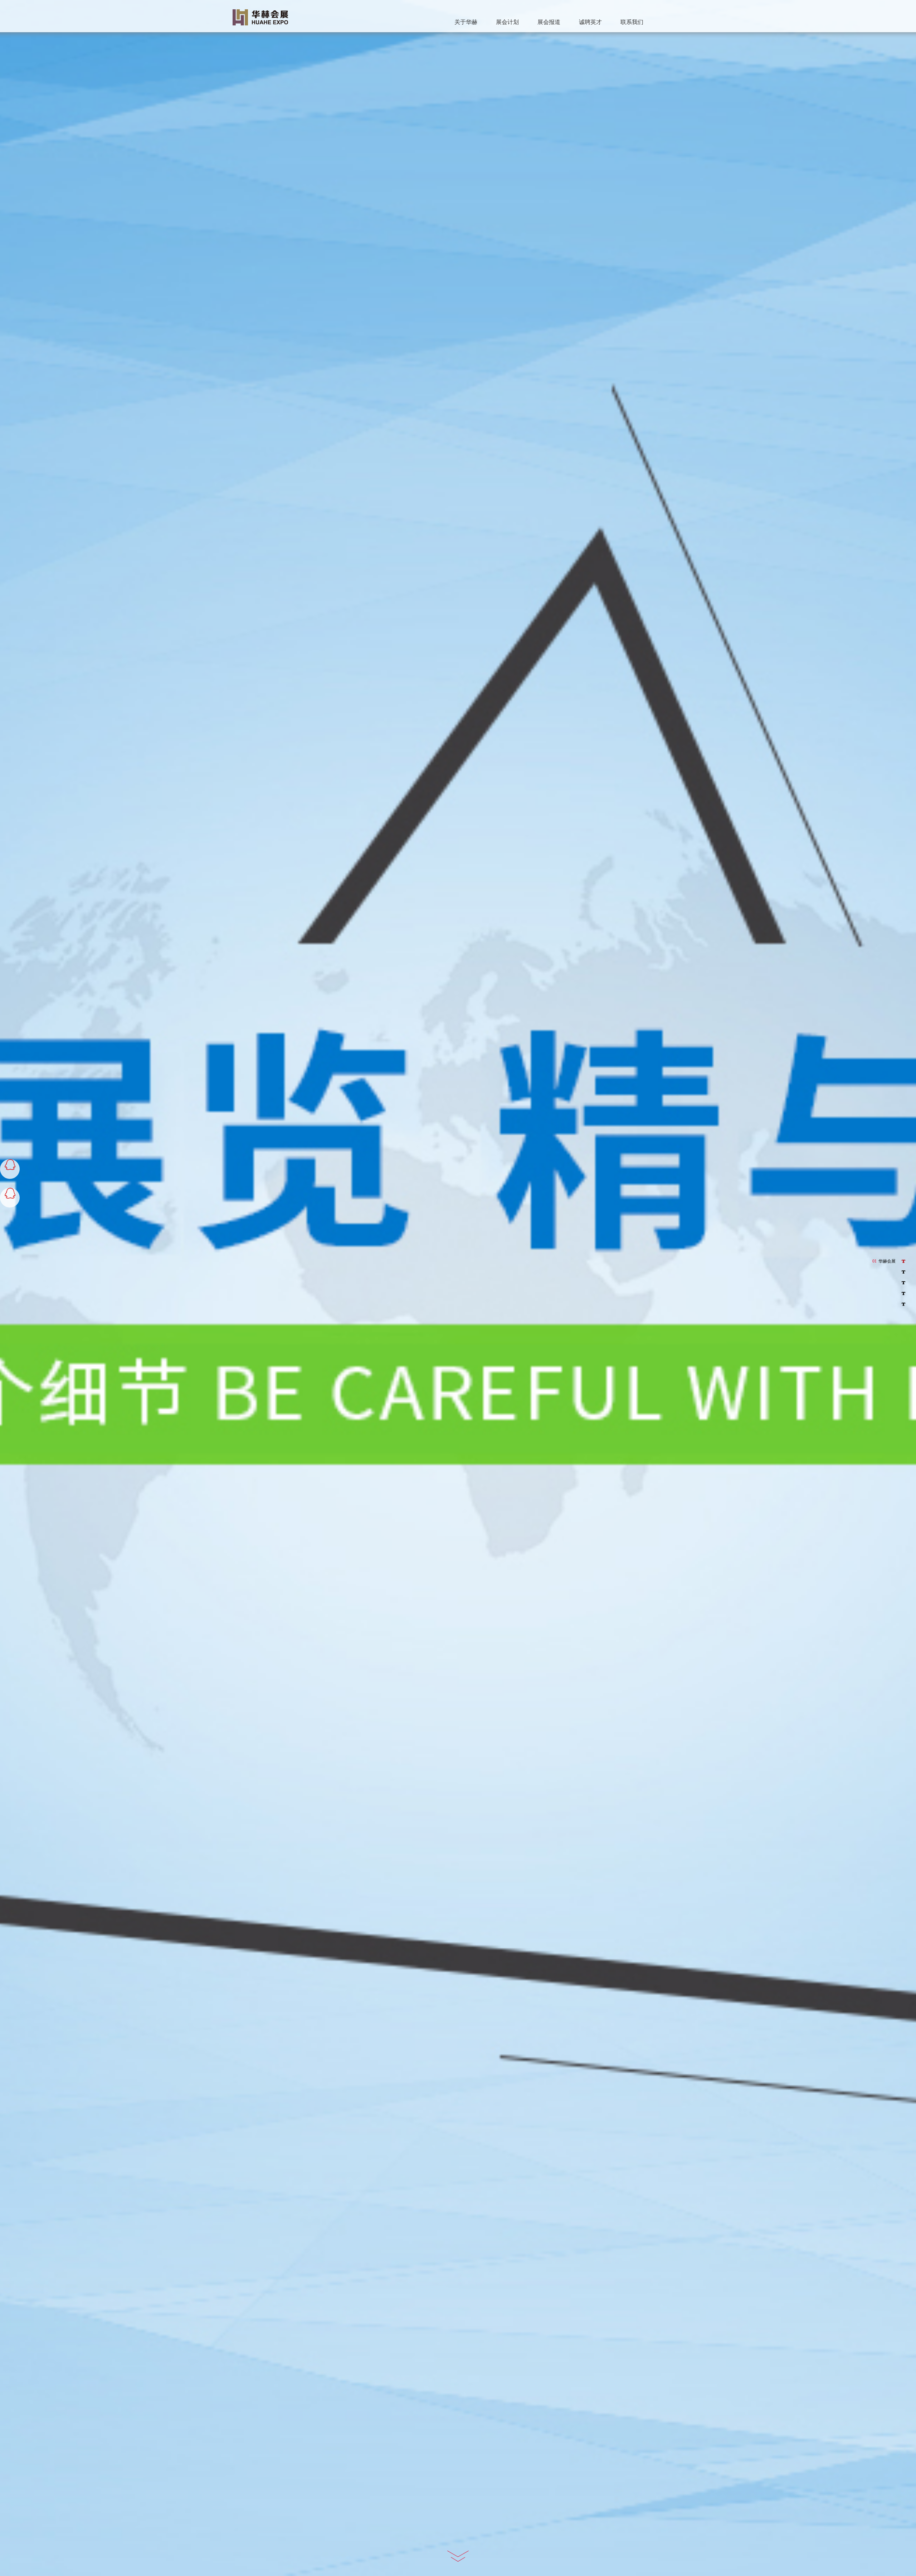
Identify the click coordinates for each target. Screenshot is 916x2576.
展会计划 (507, 22)
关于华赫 (466, 22)
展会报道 (549, 22)
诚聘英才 (590, 22)
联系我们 (632, 22)
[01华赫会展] (900, 1261)
